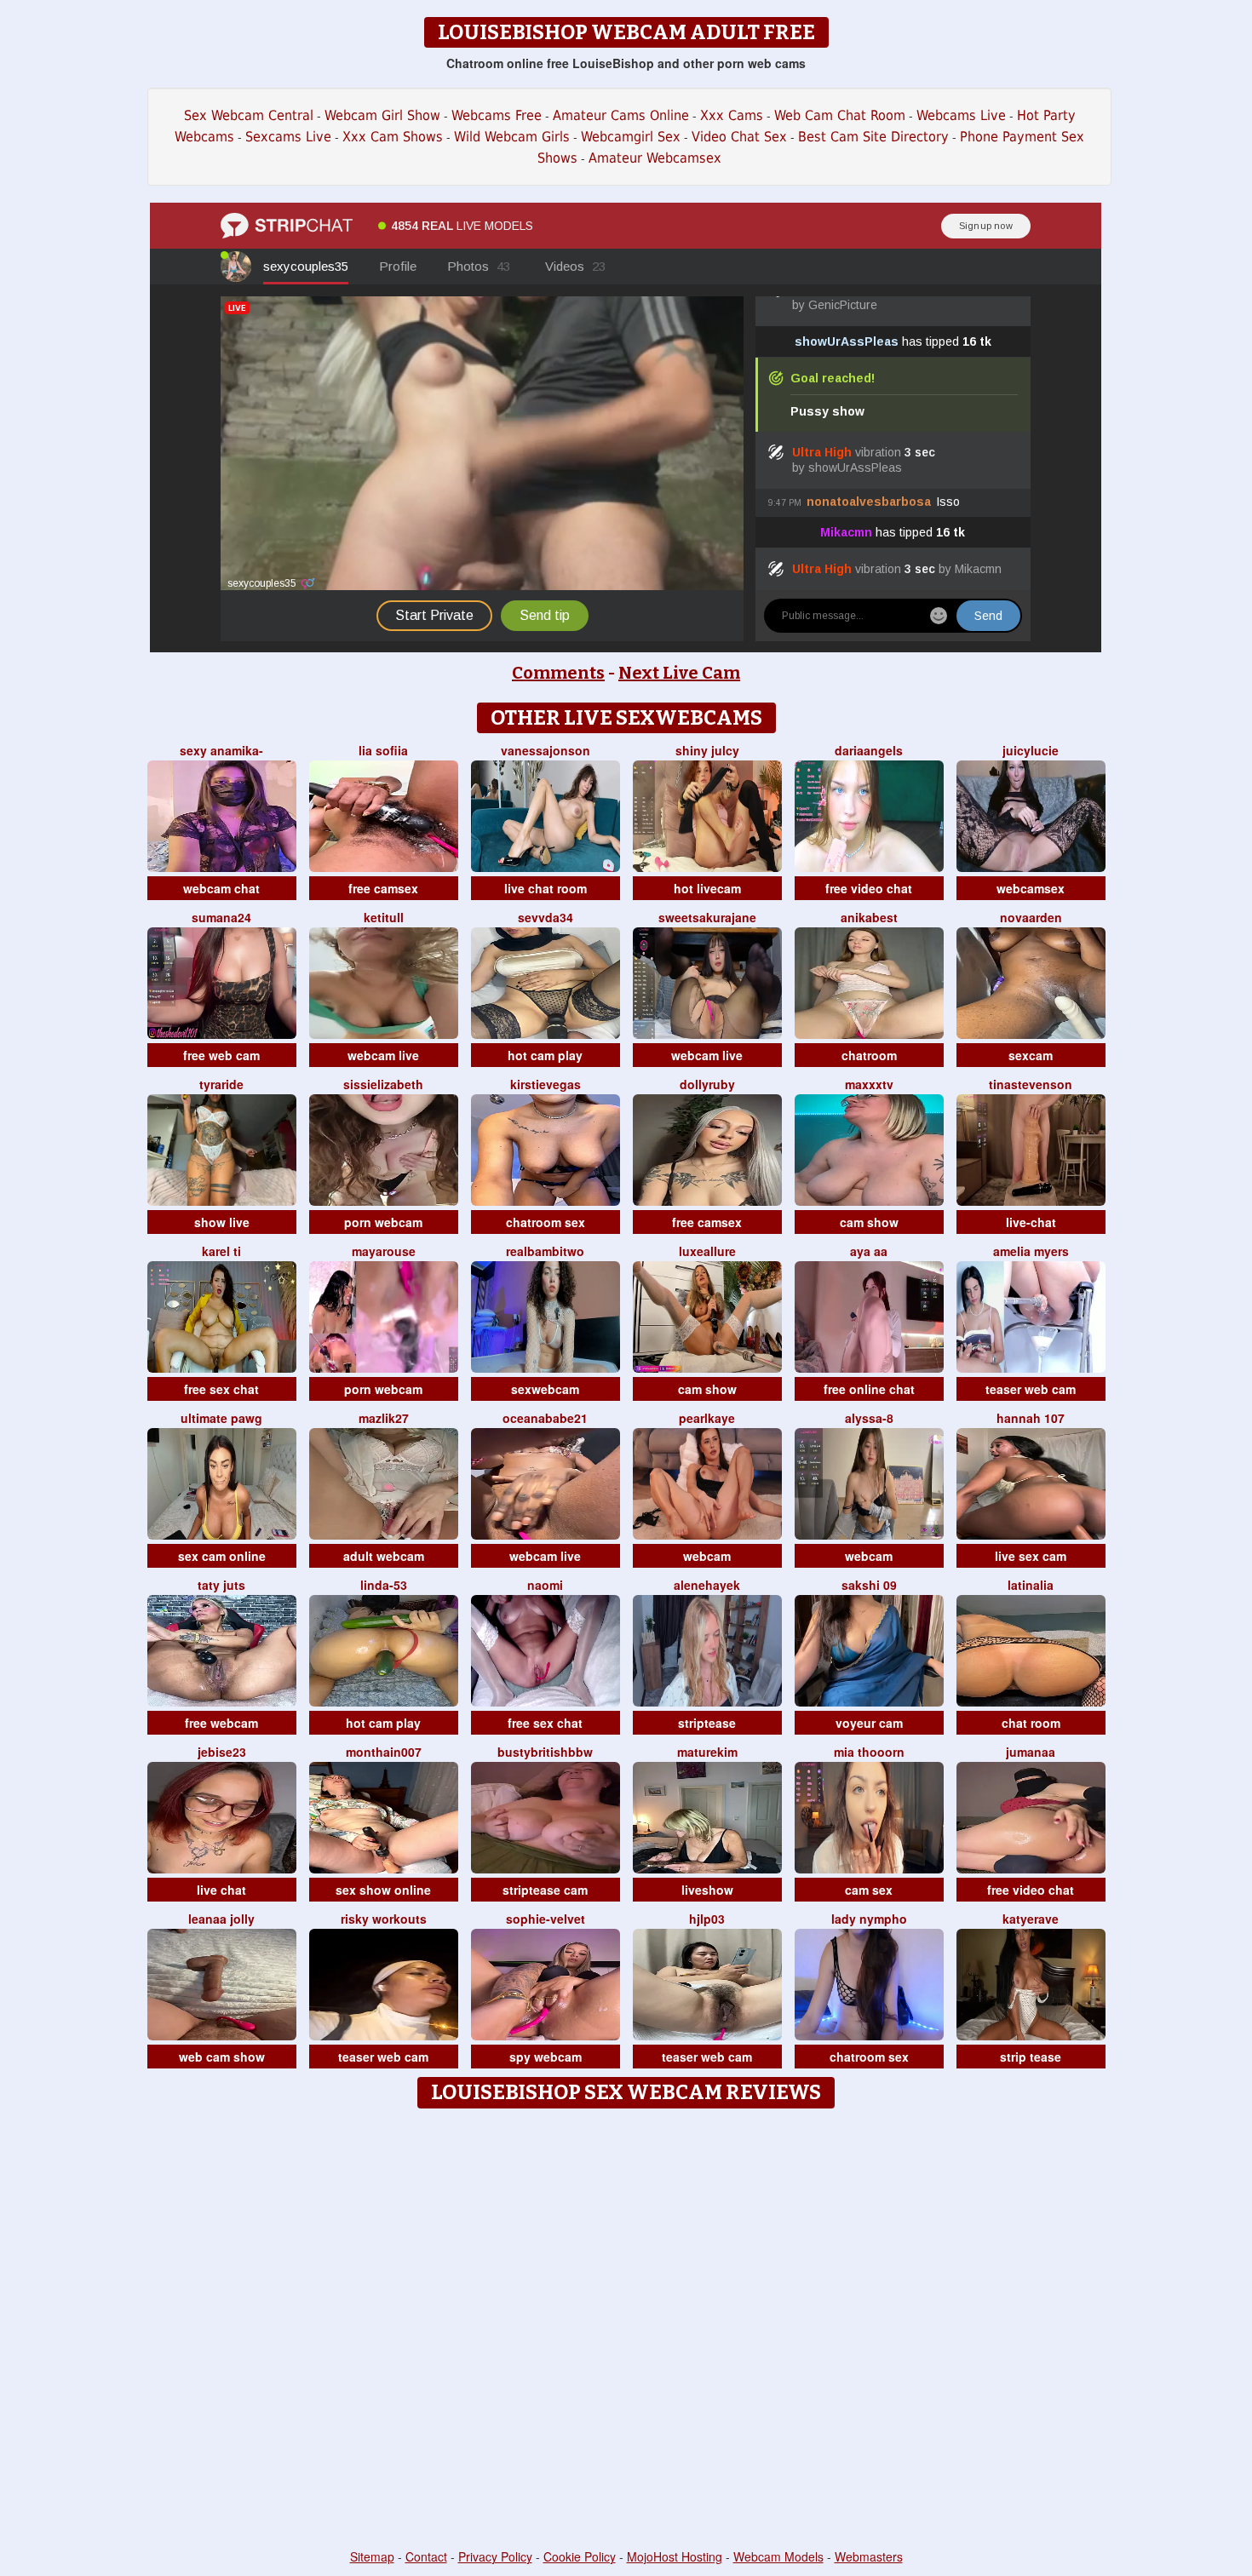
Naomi (545, 1585)
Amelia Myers (1031, 1251)
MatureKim (707, 1752)
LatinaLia (1031, 1585)
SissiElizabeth (383, 1084)
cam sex (869, 1890)
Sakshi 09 (869, 1585)
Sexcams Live (288, 137)
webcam (707, 1556)
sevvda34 (546, 917)
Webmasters (869, 2556)
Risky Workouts (384, 1919)
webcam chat (221, 888)
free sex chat (221, 1389)
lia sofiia (383, 750)
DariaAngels (869, 750)
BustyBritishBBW (545, 1752)
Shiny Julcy (707, 750)
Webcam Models (778, 2556)
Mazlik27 (384, 1418)
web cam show (222, 2057)
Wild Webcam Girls (512, 137)
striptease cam (545, 1890)
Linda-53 (384, 1585)
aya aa (869, 1251)
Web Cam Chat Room (840, 115)
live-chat (1031, 1222)
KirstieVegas (546, 1084)
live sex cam (1031, 1556)
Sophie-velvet (546, 1919)
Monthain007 (384, 1752)
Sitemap (372, 2556)
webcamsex (1031, 888)
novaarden (1031, 917)
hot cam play (545, 1055)
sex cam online (222, 1556)
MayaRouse (384, 1251)
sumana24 (221, 917)
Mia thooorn (869, 1752)
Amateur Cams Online (621, 115)
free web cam (221, 1055)
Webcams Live (961, 115)
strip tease (1031, 2057)
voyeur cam (869, 1723)
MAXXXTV (869, 1084)
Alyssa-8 (869, 1418)
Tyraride (221, 1084)
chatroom (869, 1055)
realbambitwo (545, 1251)
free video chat (869, 888)
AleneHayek (707, 1585)
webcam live (383, 1055)
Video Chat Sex (739, 137)
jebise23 (222, 1752)
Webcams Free (497, 115)
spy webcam (546, 2057)
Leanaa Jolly (221, 1919)
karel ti (221, 1251)
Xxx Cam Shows (393, 137)
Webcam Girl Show (382, 115)
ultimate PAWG (221, 1418)
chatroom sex (546, 1222)
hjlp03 (707, 1919)
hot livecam (707, 888)
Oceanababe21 (545, 1418)
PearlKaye (707, 1418)
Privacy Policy (495, 2556)
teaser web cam (1031, 1389)
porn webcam (383, 1222)
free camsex (383, 888)
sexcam (1031, 1055)
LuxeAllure (707, 1251)
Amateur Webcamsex (655, 158)
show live (222, 1222)
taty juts (221, 1585)
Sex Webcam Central (249, 115)
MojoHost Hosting (675, 2556)
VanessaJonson (546, 750)
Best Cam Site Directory (873, 137)
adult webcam (384, 1556)
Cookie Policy (580, 2556)
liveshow (707, 1890)
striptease (707, 1723)
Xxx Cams (732, 115)
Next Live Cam (679, 673)
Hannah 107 (1031, 1418)
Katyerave (1031, 1919)
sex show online (383, 1890)
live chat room (546, 888)
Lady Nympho (869, 1919)
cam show (869, 1222)
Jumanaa (1031, 1752)
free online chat (869, 1389)
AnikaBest (869, 917)
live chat (221, 1890)
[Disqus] (626, 2330)
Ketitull (384, 917)
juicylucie (1031, 750)
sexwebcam (545, 1389)
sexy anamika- (221, 750)
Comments (558, 673)
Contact (426, 2556)
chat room (1031, 1723)
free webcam (221, 1723)
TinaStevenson (1031, 1084)
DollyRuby (707, 1084)
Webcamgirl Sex (631, 137)
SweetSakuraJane (707, 917)
